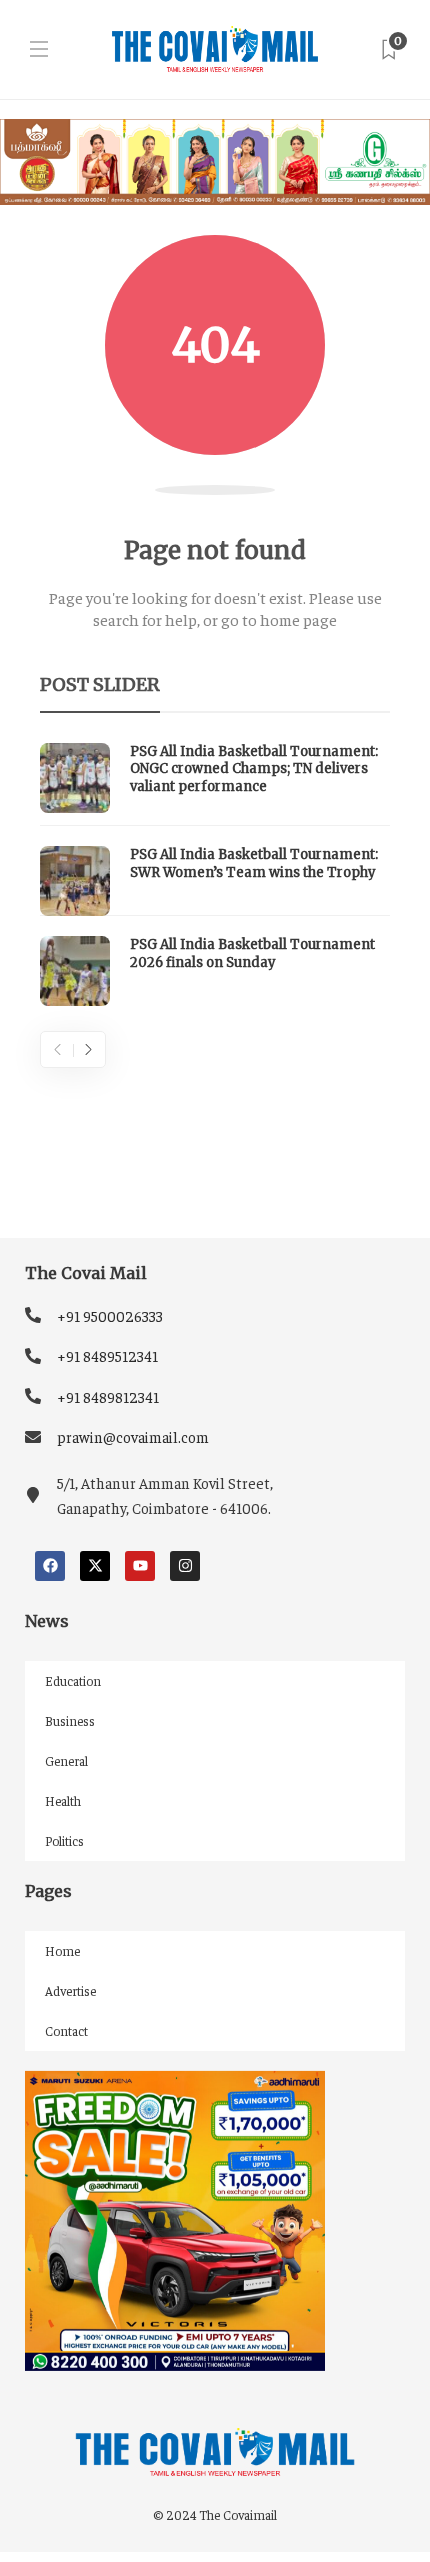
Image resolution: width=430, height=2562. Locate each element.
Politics (64, 1840)
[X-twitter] (95, 1566)
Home (62, 1950)
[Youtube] (140, 1566)
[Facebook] (50, 1566)
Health (63, 1800)
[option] (215, 875)
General (66, 1760)
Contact (66, 2030)
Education (73, 1680)
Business (70, 1720)
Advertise (70, 1990)
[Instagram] (185, 1566)
